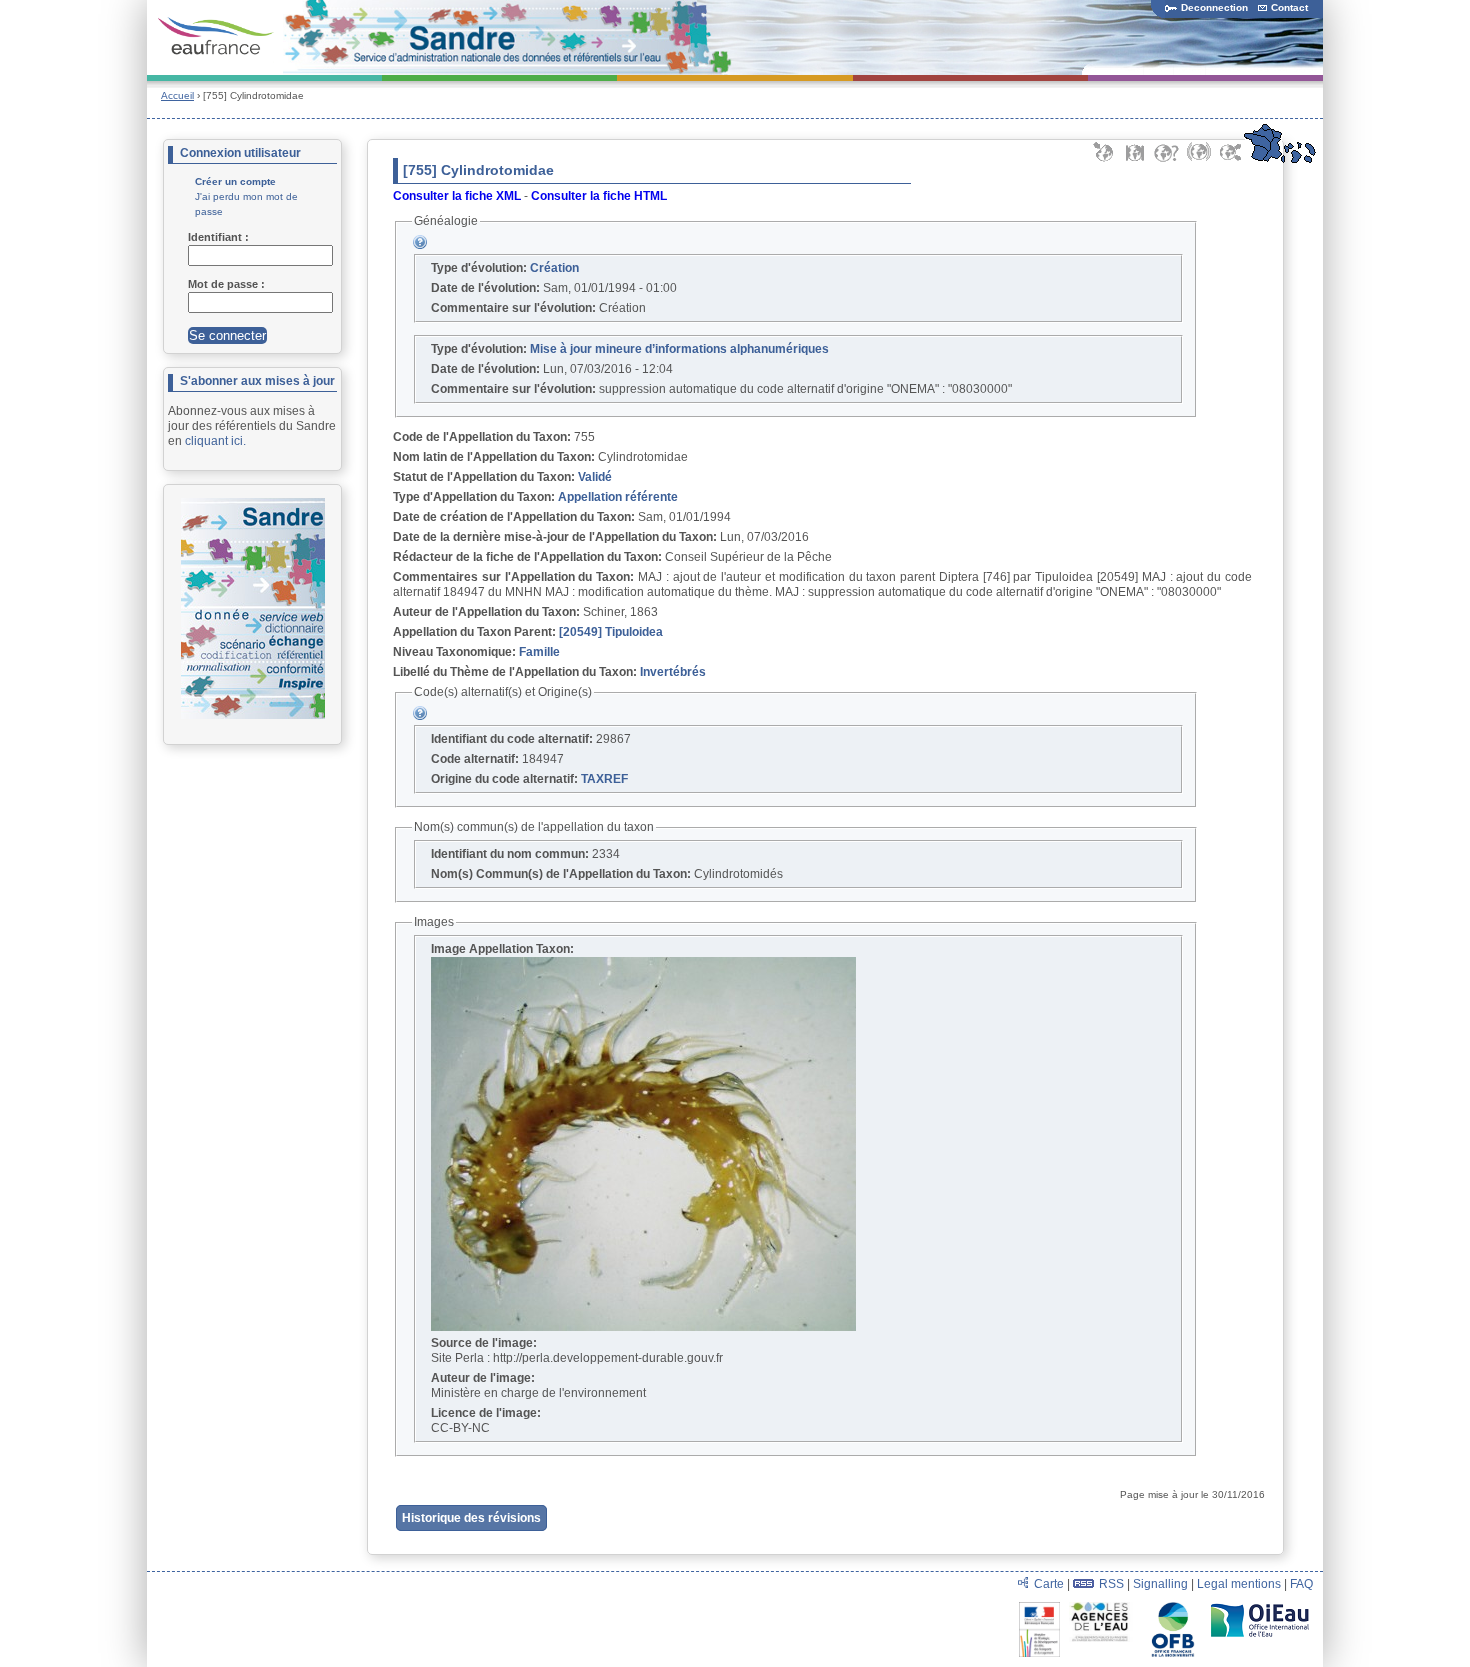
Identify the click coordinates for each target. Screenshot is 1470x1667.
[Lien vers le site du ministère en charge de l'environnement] (1041, 1609)
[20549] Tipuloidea (611, 632)
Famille (539, 652)
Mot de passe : (228, 284)
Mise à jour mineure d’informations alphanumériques (679, 349)
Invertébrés (673, 672)
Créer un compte (235, 181)
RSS (1111, 1584)
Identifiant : (220, 237)
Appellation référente (618, 497)
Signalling (1160, 1584)
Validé (595, 477)
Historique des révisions (471, 1518)
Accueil (177, 95)
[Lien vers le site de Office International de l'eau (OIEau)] (1260, 1609)
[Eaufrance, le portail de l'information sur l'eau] (216, 37)
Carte (1049, 1584)
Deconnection (1214, 7)
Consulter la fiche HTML (599, 196)
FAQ (1301, 1584)
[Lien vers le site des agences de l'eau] (1104, 1609)
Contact (1289, 7)
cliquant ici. (215, 441)
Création (554, 268)
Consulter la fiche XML (457, 196)
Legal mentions (1239, 1584)
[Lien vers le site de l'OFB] (1175, 1609)
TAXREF (604, 779)
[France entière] (1279, 160)
